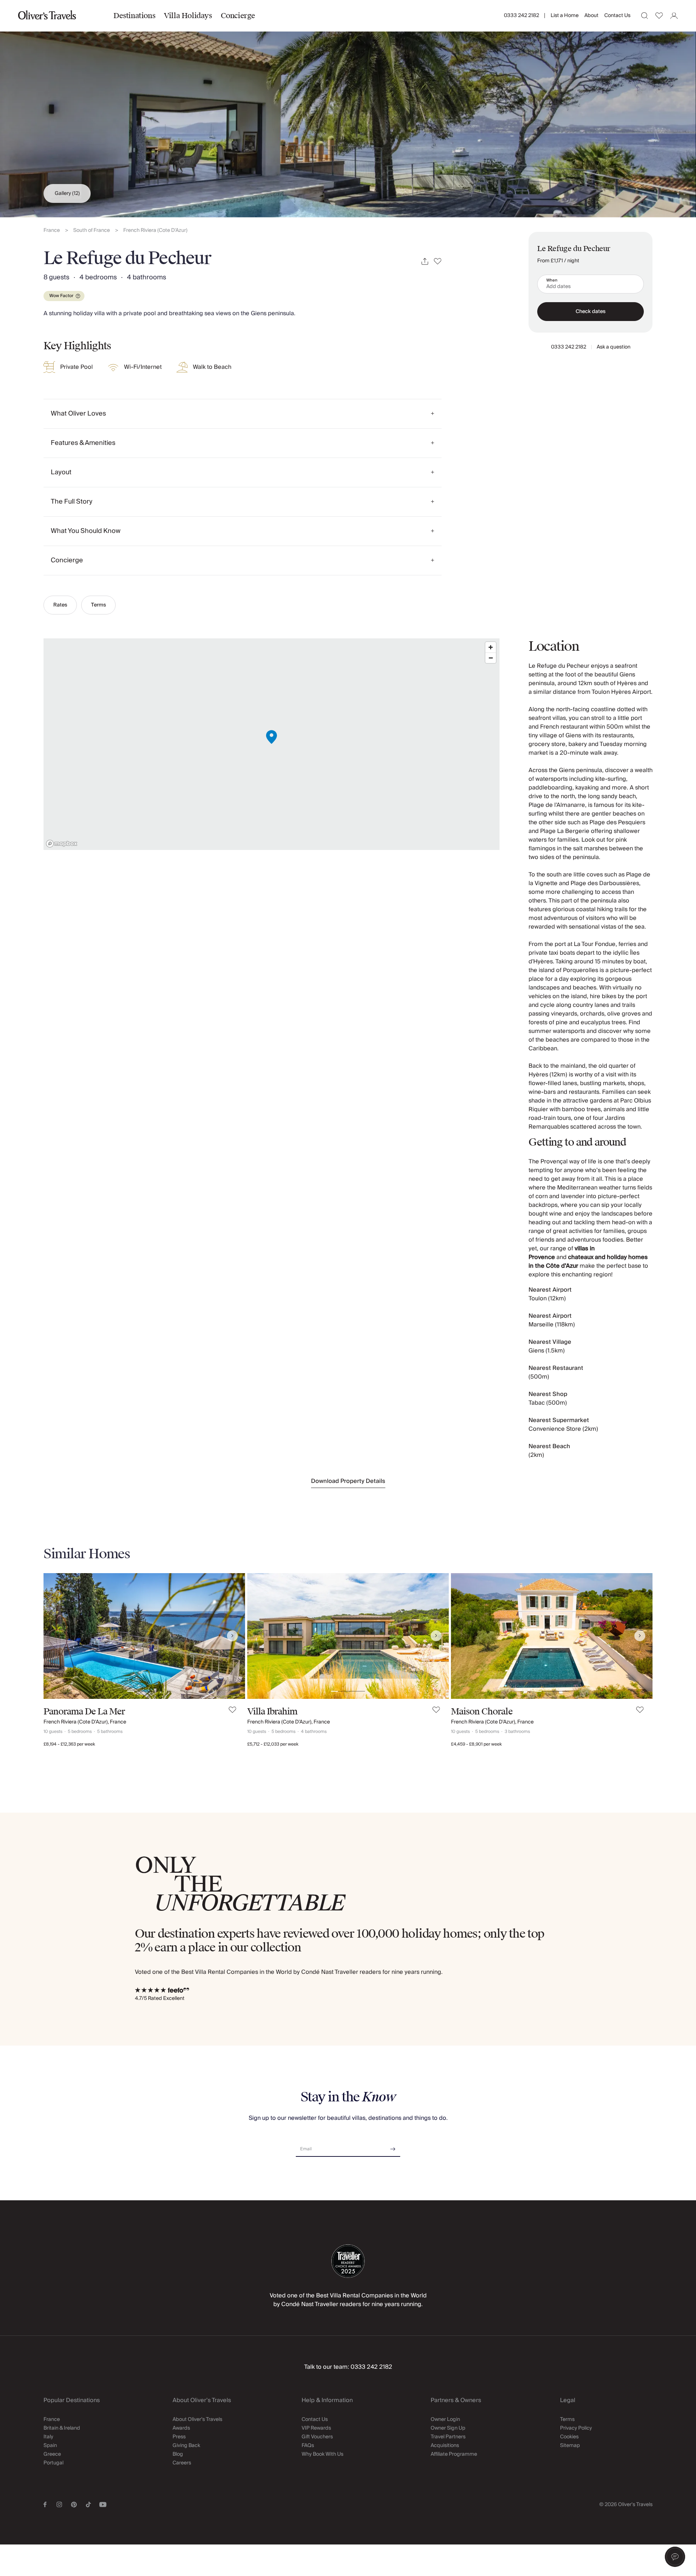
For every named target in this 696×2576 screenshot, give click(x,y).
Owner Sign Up (448, 2428)
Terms (98, 605)
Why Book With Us (322, 2454)
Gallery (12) (67, 193)
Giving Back (186, 2446)
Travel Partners (448, 2437)
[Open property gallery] (348, 109)
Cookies (569, 2437)
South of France (92, 231)
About (591, 16)
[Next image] (232, 1636)
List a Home (565, 16)
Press (179, 2437)
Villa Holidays (188, 16)
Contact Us (617, 16)
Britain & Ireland (62, 2428)
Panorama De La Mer (84, 1712)
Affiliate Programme (454, 2454)
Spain (50, 2446)
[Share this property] (425, 261)
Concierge (238, 16)
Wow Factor (61, 296)
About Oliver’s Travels (197, 2419)
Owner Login (445, 2419)
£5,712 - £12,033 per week (273, 1744)
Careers (182, 2463)
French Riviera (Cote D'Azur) (155, 231)
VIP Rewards (316, 2428)
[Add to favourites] (438, 261)
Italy (48, 2437)
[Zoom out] (491, 658)
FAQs (308, 2446)
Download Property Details (348, 1481)
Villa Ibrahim (272, 1712)
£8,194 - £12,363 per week (69, 1744)
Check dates (591, 312)
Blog (178, 2454)
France (52, 231)
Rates (60, 605)
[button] (675, 2557)
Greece (52, 2454)
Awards (181, 2428)
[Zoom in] (491, 647)
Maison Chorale (482, 1712)
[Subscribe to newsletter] (393, 2146)
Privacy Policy (576, 2428)
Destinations (134, 16)
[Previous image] (56, 1636)
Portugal (53, 2463)
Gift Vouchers (317, 2437)
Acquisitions (445, 2446)
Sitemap (570, 2446)
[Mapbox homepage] (62, 844)
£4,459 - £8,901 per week (476, 1744)
